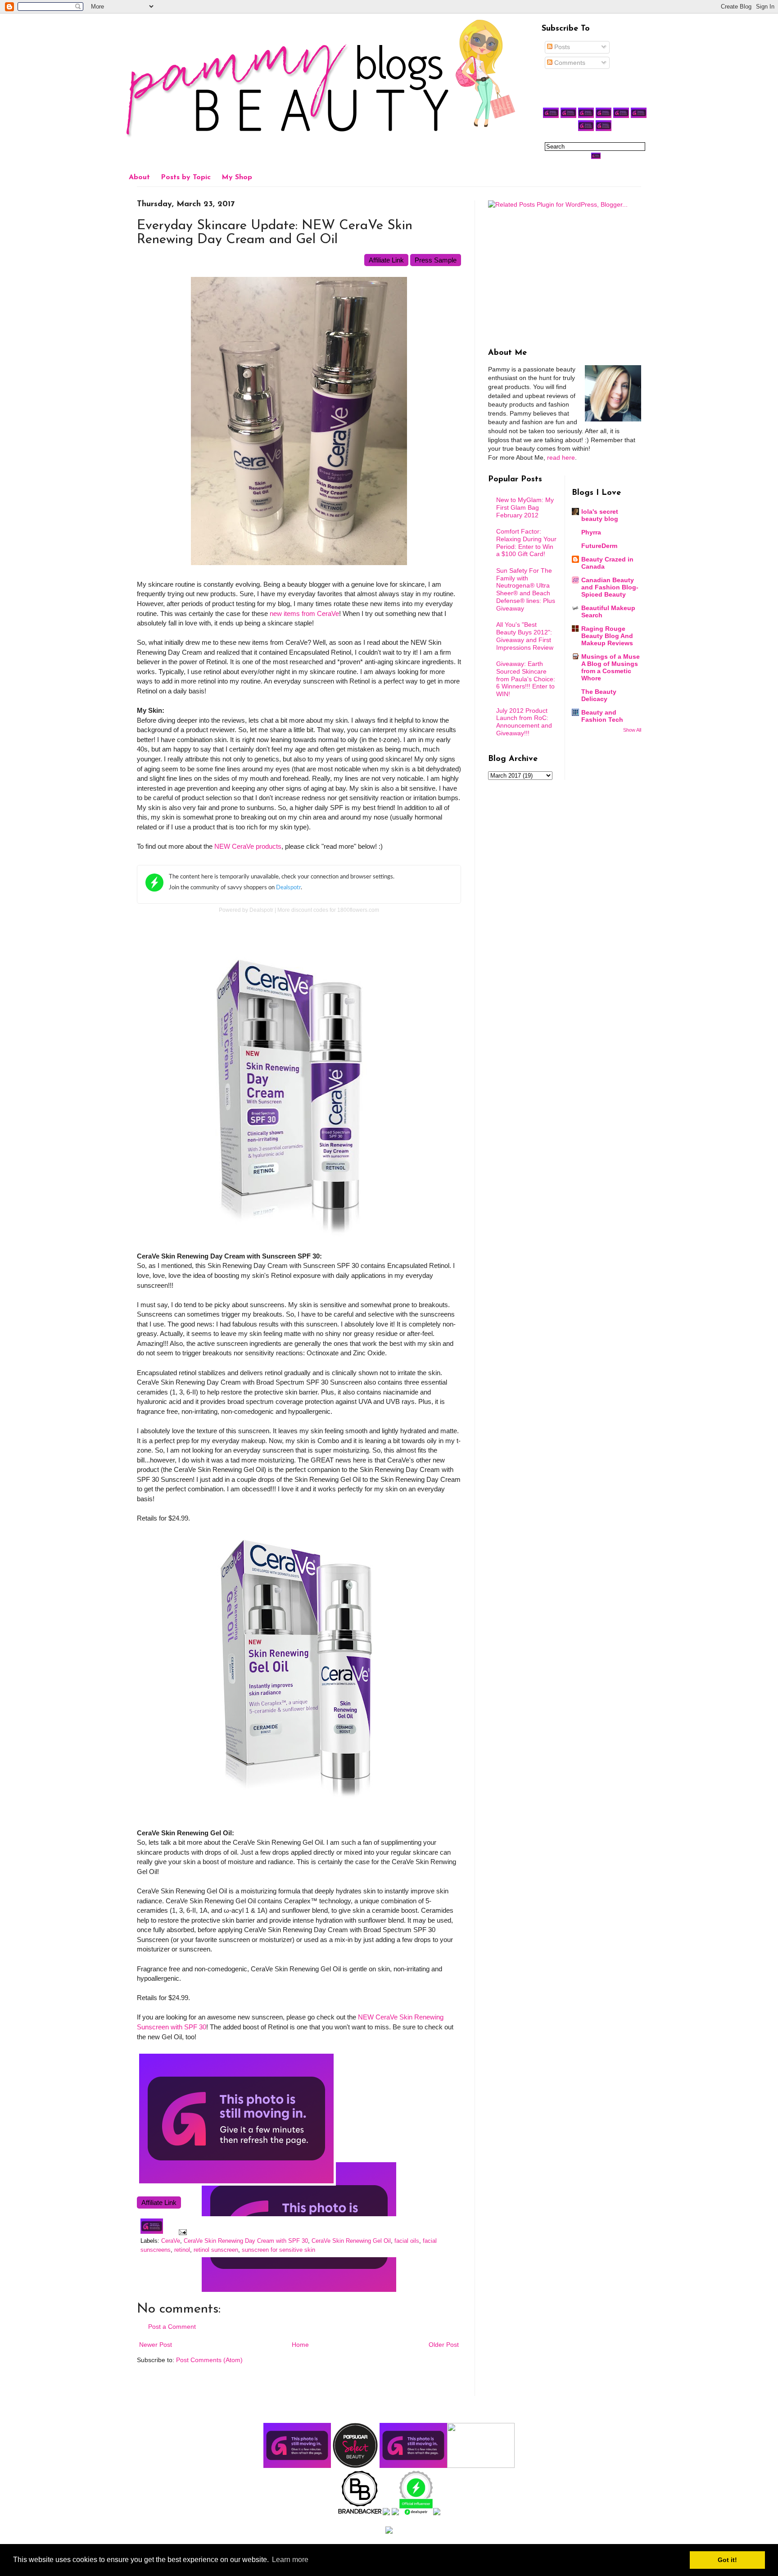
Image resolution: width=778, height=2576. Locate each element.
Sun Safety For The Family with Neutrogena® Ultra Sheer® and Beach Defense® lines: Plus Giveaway (526, 589)
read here (561, 457)
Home (300, 2345)
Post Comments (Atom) (209, 2360)
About (139, 177)
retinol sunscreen (216, 2250)
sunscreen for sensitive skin (278, 2250)
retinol (182, 2250)
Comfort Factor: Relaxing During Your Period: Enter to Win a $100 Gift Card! (526, 543)
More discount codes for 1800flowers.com (328, 910)
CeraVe (171, 2241)
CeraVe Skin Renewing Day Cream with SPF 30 (246, 2241)
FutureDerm (599, 546)
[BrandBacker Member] (360, 2513)
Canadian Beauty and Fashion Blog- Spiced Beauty (610, 587)
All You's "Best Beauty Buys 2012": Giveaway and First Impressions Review (525, 636)
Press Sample (436, 260)
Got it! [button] (727, 2560)
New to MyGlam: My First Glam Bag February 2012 (525, 507)
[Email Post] (181, 2232)
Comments (569, 63)
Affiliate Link (386, 260)
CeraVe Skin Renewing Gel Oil (351, 2241)
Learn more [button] (290, 2560)
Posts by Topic (186, 177)
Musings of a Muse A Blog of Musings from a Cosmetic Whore (611, 667)
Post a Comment (172, 2327)
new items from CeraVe (304, 613)
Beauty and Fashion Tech (602, 716)
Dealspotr (261, 910)
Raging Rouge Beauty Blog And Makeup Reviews (607, 636)
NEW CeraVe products (248, 846)
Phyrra (591, 532)
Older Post (444, 2345)
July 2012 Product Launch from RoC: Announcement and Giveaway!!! (524, 722)
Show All (632, 730)
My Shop (237, 177)
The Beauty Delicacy (599, 695)
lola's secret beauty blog (600, 515)
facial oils (407, 2241)
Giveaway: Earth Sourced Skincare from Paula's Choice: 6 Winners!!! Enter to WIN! (526, 679)
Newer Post (156, 2345)
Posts (561, 47)
